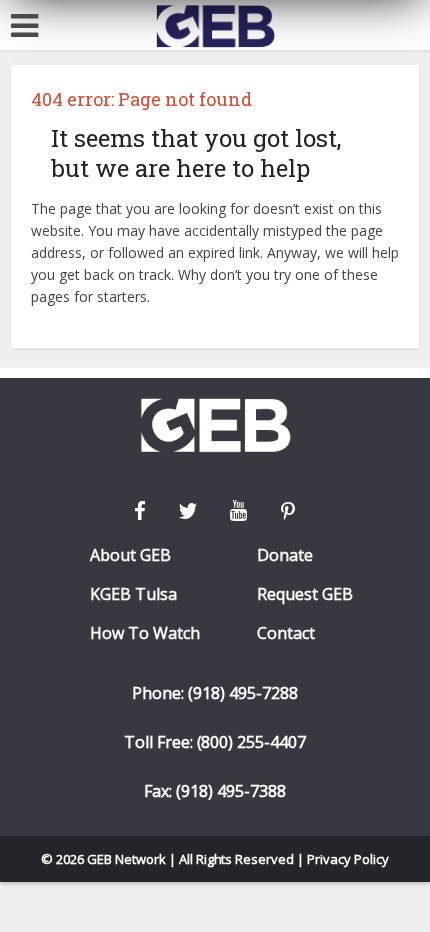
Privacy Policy (348, 859)
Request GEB (305, 594)
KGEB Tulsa (133, 594)
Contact (286, 633)
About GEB (130, 555)
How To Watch (145, 633)
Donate (285, 555)
